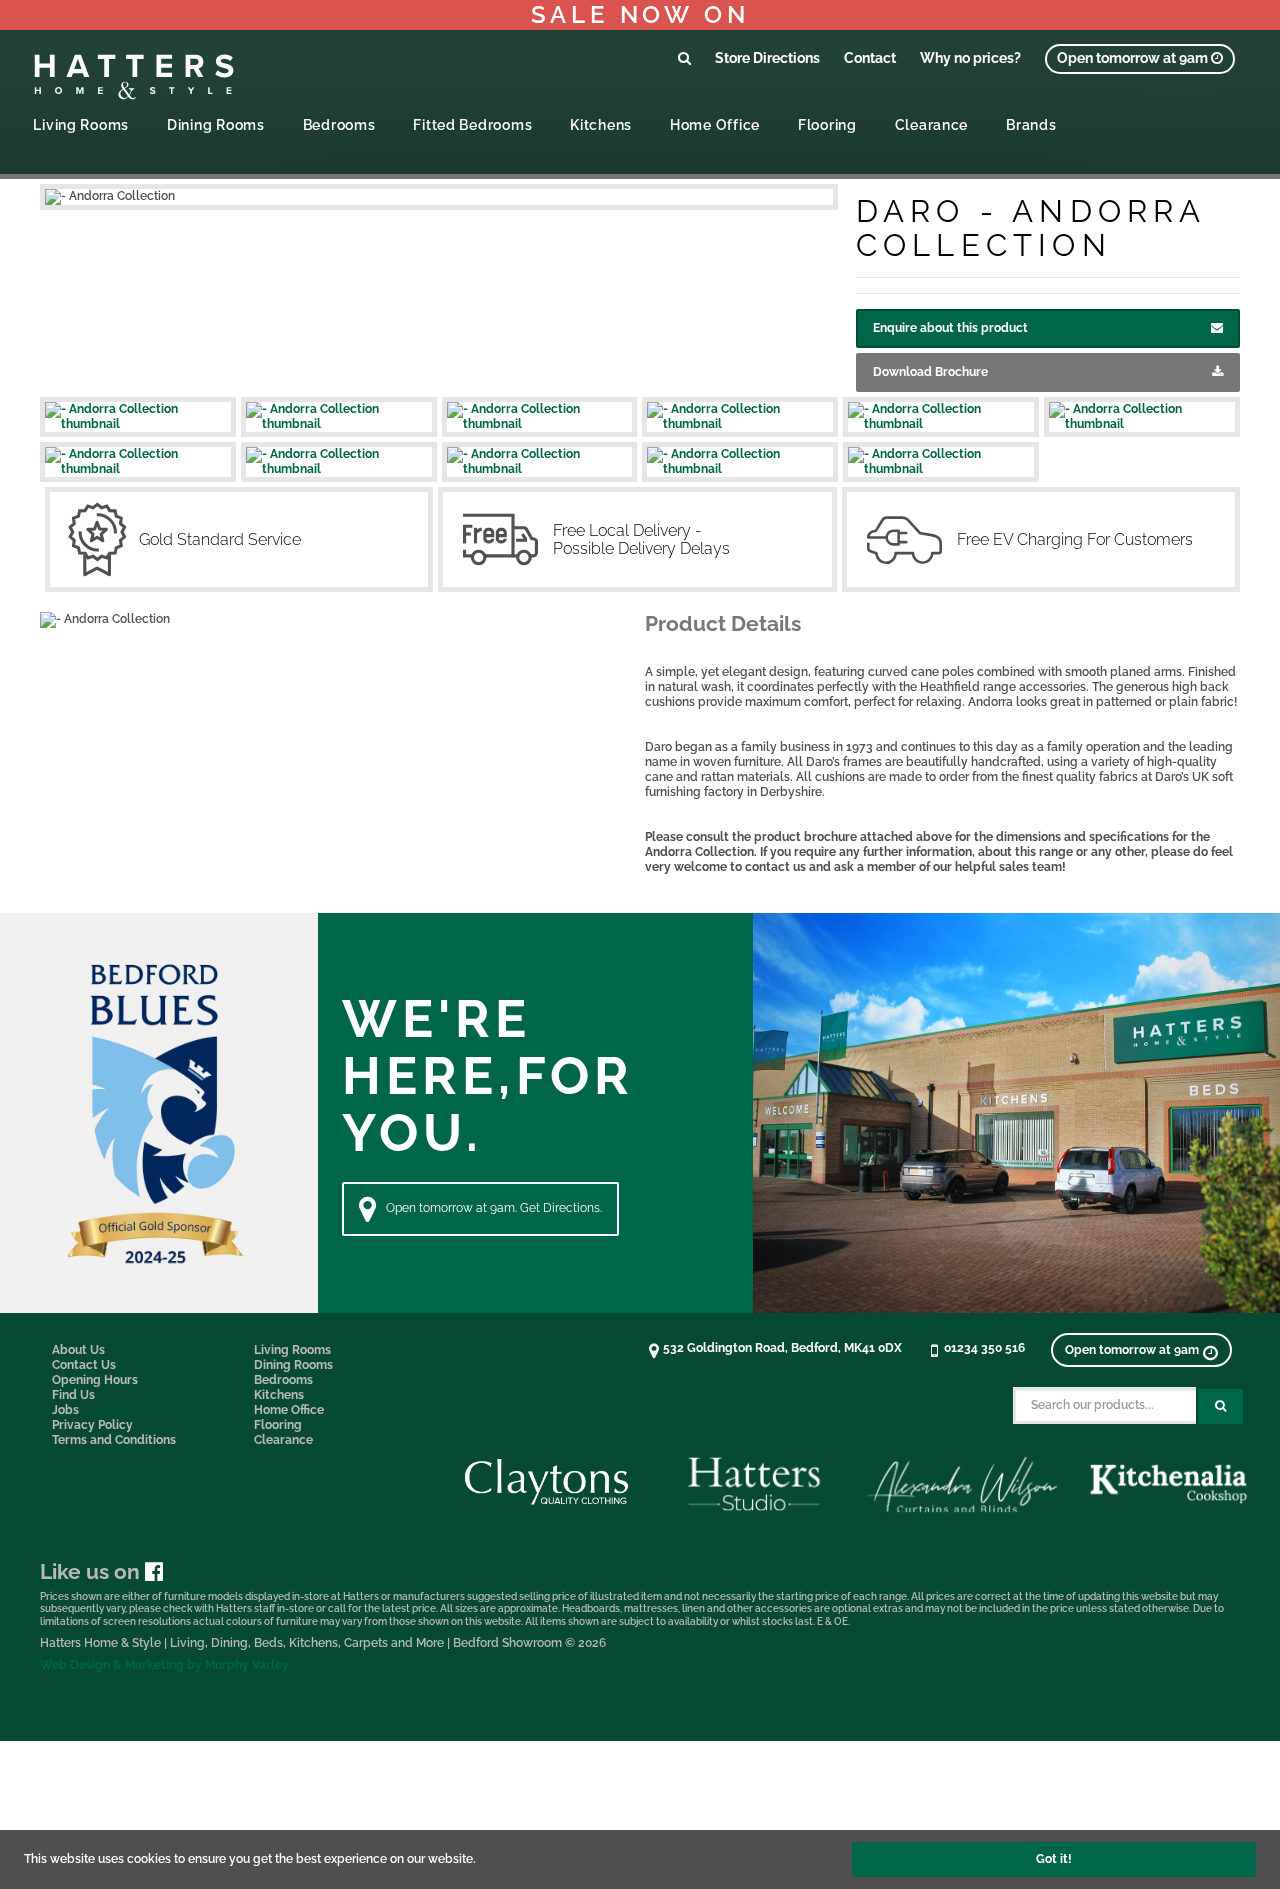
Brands (1031, 124)
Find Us (73, 1395)
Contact (870, 57)
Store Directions (767, 57)
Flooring (827, 124)
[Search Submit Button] (1220, 1406)
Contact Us (84, 1365)
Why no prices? (970, 57)
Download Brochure (930, 372)
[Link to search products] (684, 57)
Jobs (65, 1410)
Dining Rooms (216, 124)
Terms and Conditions (114, 1440)
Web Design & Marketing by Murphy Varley (164, 1665)
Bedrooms (339, 124)
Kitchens (601, 124)
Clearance (931, 124)
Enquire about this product (950, 328)
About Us (78, 1350)
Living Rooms (81, 124)
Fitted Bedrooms (472, 124)
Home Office (715, 124)
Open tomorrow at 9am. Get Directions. (494, 1208)
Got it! (1054, 1859)
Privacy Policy (92, 1425)
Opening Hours (95, 1380)
